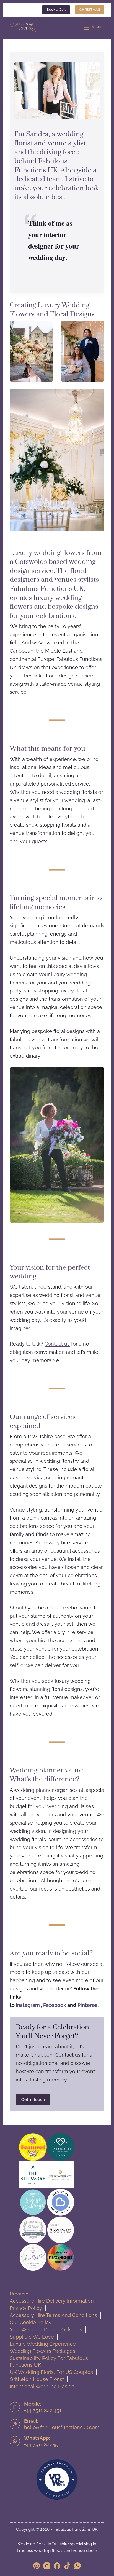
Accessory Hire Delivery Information (52, 2301)
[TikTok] (67, 2566)
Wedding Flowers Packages (42, 2351)
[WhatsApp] (77, 2566)
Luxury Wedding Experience (43, 2344)
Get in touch (33, 2100)
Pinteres (87, 2005)
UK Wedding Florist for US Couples (51, 2372)
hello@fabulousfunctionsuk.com (62, 2427)
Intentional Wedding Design (42, 2386)
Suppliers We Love (32, 2337)
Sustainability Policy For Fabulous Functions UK (49, 2362)
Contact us (57, 1344)
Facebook (55, 2005)
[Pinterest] (37, 2566)
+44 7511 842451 (42, 2445)
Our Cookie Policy (31, 2322)
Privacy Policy (26, 2308)
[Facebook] (57, 2566)
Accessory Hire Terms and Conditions (53, 2315)
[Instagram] (47, 2566)
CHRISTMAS (90, 10)
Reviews (20, 2294)
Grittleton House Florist (37, 2379)
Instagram (28, 2005)
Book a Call (56, 10)
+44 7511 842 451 (43, 2410)
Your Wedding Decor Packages (46, 2330)
